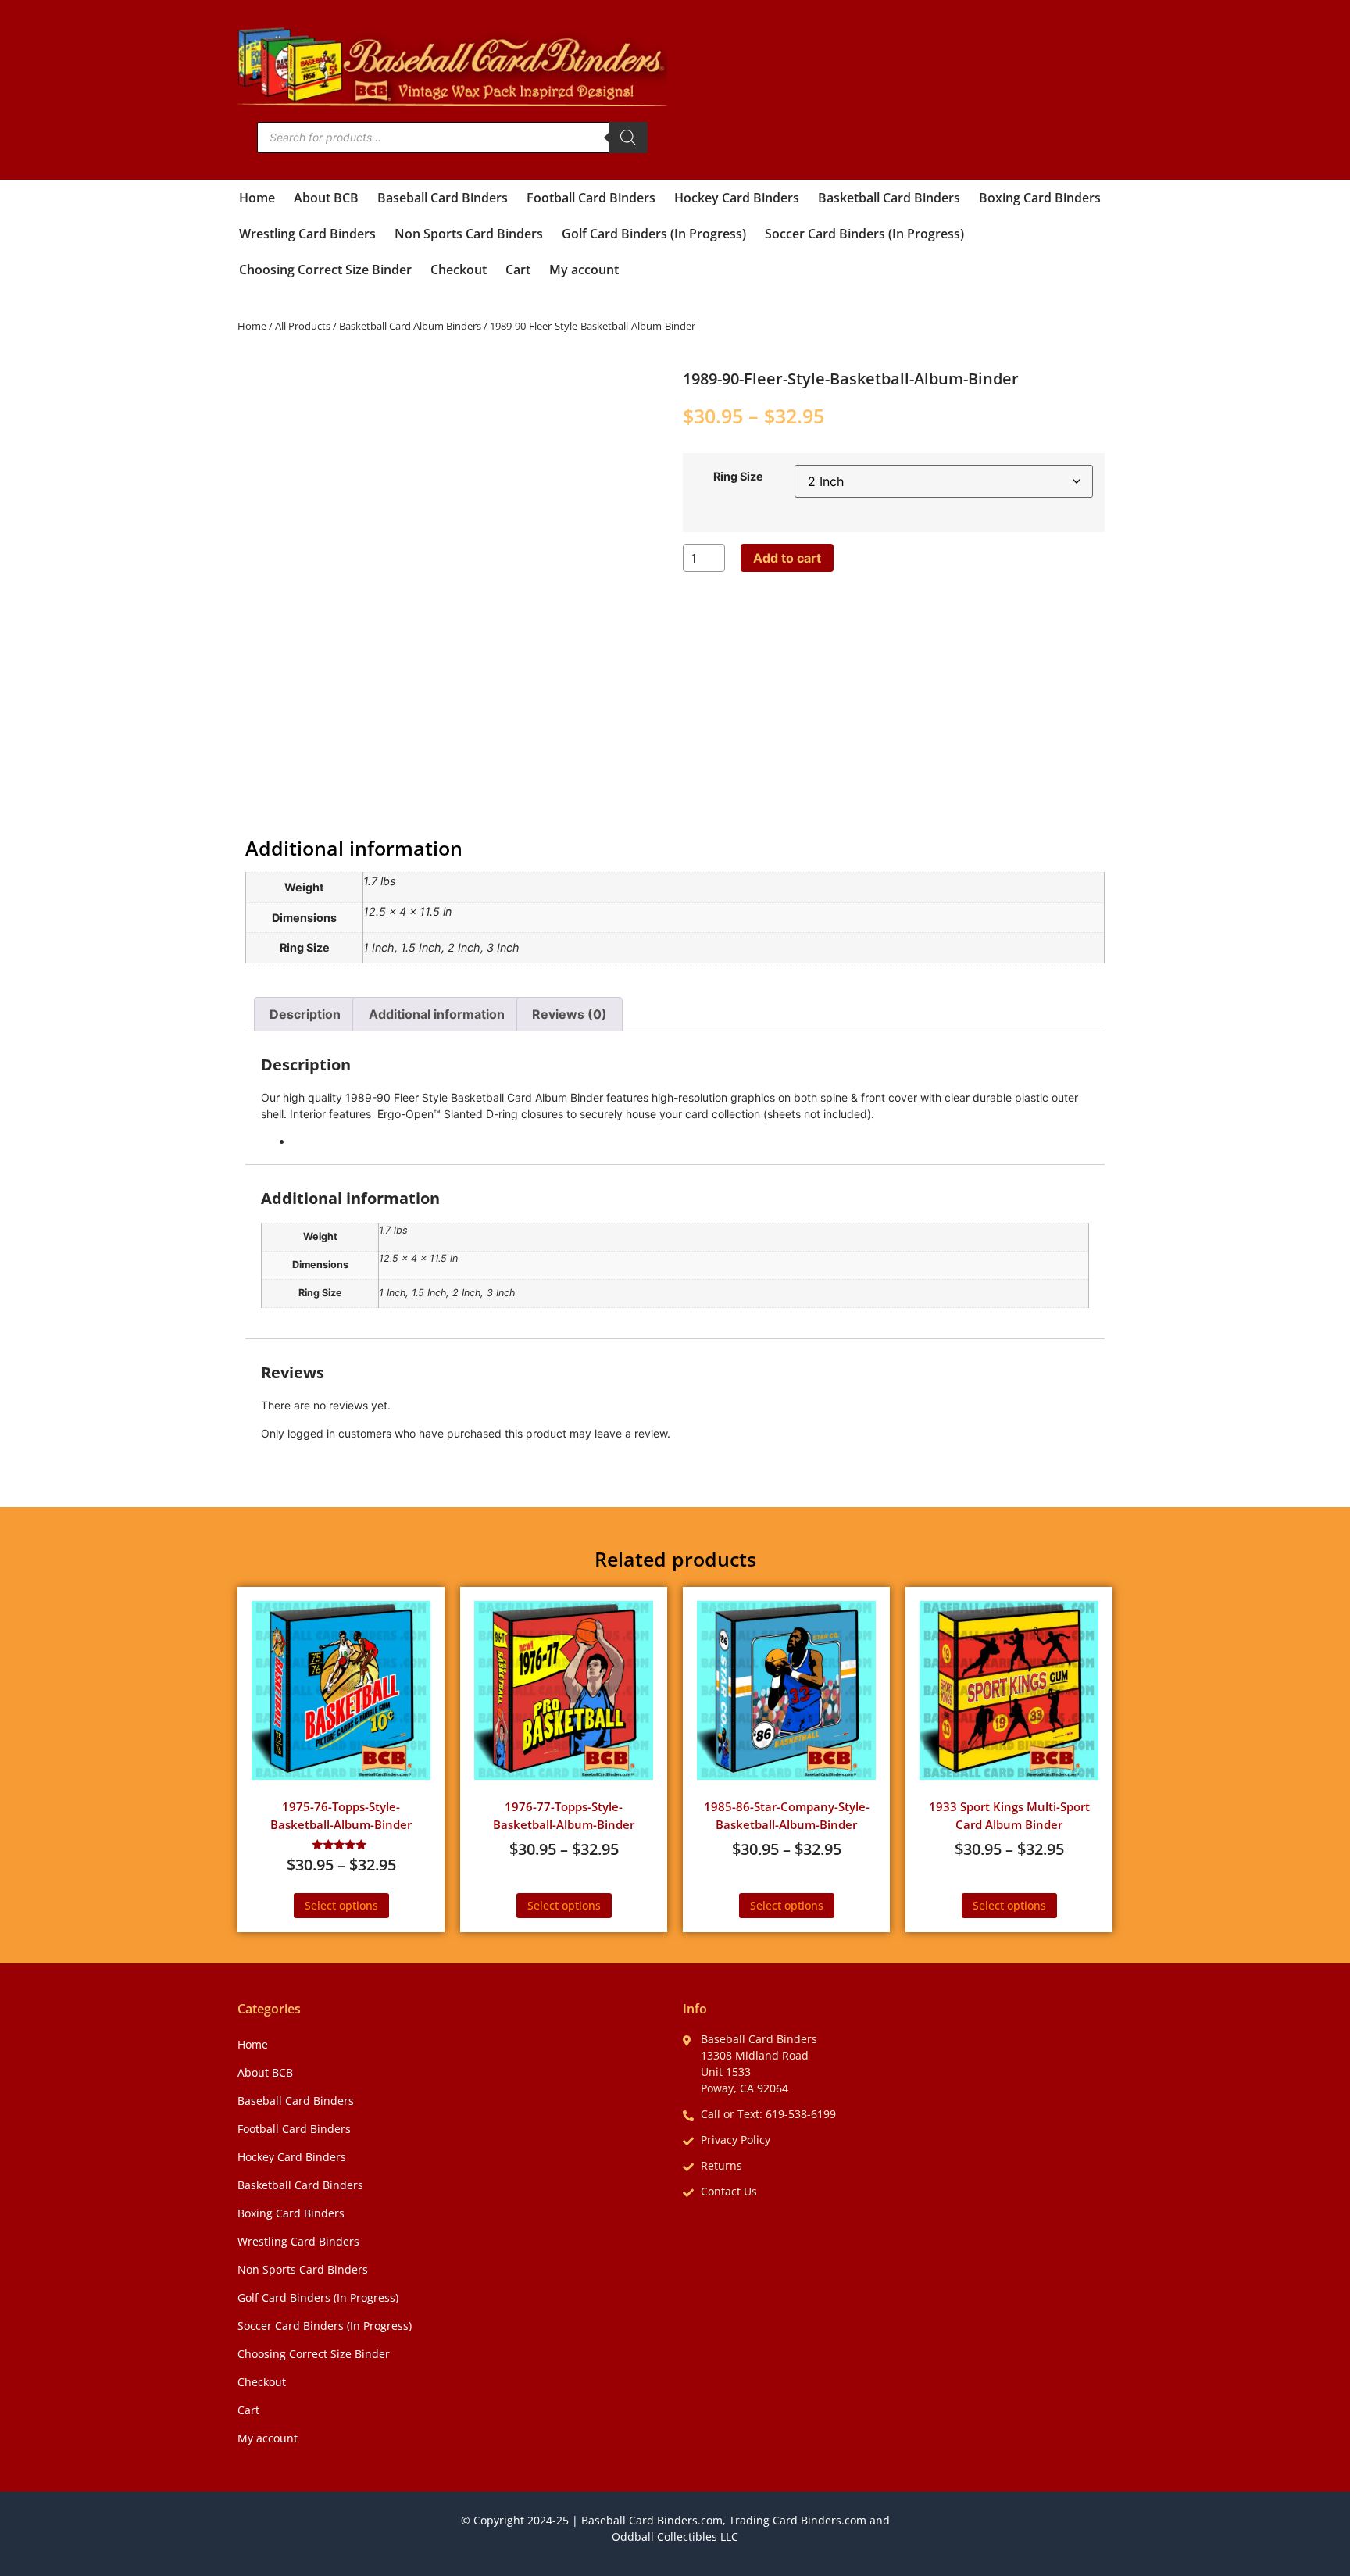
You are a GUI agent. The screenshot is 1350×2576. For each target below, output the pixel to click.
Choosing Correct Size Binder (325, 270)
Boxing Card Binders (1040, 198)
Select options (341, 1905)
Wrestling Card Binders (307, 234)
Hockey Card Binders (737, 198)
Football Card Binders (591, 198)
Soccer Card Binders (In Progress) (864, 234)
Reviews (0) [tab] (570, 1014)
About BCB (326, 198)
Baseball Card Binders (443, 198)
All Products (303, 326)
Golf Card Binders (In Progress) (654, 234)
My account (584, 270)
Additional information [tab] (437, 1014)
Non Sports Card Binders (469, 234)
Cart (518, 270)
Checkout (459, 270)
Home (257, 198)
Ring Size (738, 477)
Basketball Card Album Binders (410, 326)
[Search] (628, 138)
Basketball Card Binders (889, 198)
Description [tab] (305, 1014)
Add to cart (787, 558)
